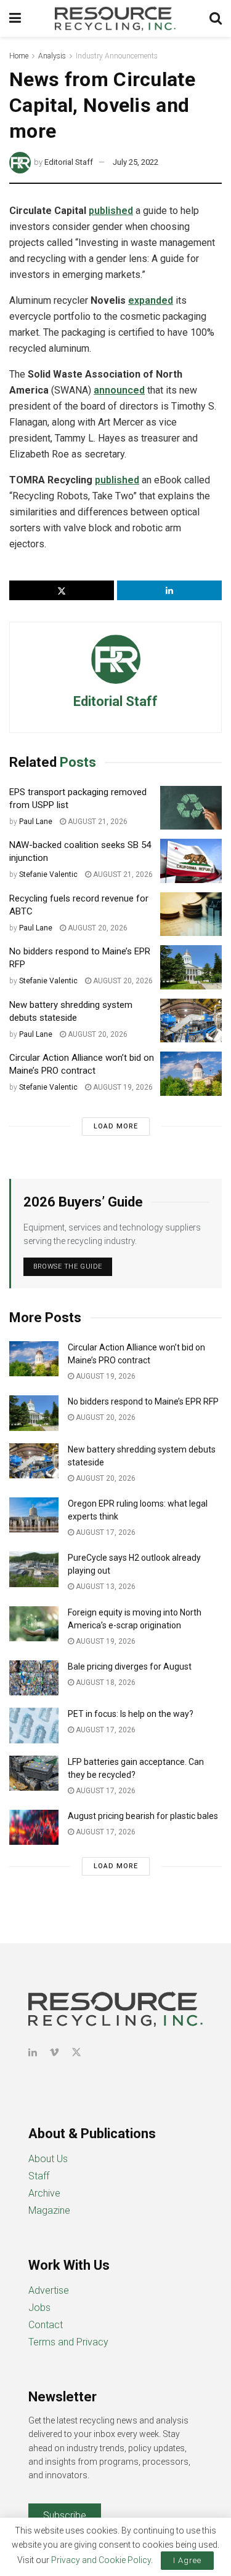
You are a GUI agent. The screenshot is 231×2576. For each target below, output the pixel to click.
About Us (48, 2159)
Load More (116, 1126)
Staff (39, 2176)
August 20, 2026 (97, 928)
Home (19, 56)
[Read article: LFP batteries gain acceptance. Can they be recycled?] (34, 1773)
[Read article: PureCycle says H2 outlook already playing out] (34, 1569)
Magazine (49, 2210)
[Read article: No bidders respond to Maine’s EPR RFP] (191, 967)
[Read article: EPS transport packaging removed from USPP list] (191, 808)
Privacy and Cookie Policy (101, 2560)
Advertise (49, 2290)
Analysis (52, 56)
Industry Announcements (117, 56)
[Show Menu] (15, 18)
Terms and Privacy (68, 2342)
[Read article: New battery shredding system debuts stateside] (191, 1021)
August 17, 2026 (105, 1532)
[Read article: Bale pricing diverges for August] (34, 1678)
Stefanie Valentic (48, 874)
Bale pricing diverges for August (130, 1666)
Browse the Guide (68, 1266)
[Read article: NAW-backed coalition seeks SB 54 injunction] (191, 861)
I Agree (187, 2560)
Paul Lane (36, 822)
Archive (44, 2193)
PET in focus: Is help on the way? (131, 1714)
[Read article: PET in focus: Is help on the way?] (34, 1725)
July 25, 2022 (136, 162)
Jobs (39, 2308)
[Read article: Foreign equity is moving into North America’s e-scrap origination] (34, 1624)
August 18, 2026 (105, 1682)
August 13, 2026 (105, 1587)
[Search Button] (216, 18)
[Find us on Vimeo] (54, 2052)
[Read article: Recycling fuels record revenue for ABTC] (191, 914)
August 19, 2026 (122, 1087)
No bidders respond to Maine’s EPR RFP (143, 1401)
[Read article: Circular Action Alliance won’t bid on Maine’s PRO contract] (191, 1074)
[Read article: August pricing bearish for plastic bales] (34, 1827)
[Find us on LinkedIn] (33, 2052)
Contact (46, 2325)
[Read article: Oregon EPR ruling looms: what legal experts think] (34, 1515)
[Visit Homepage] (115, 18)
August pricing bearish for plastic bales (143, 1816)
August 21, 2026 (97, 822)
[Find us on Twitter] (76, 2052)
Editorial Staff (69, 162)
